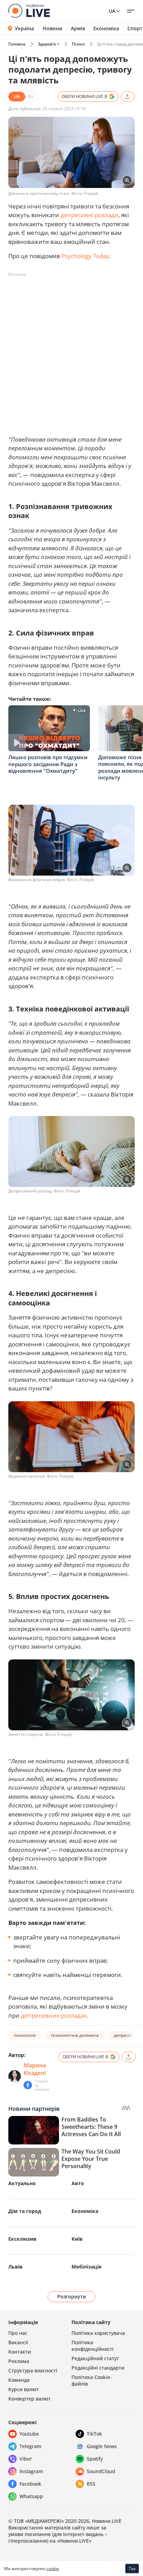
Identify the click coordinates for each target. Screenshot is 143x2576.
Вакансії (18, 2342)
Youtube (29, 2434)
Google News (102, 2446)
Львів (15, 2267)
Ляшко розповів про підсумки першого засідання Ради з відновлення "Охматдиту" (48, 764)
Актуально (22, 2183)
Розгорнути (72, 2296)
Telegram (30, 2446)
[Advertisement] (71, 352)
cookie (53, 2569)
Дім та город (25, 2211)
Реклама (19, 2361)
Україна (24, 28)
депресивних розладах (54, 2015)
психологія (25, 2035)
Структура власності (33, 2370)
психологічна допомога (75, 2035)
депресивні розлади (89, 215)
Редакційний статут (95, 2358)
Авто (78, 2183)
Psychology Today (85, 256)
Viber (26, 2459)
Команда (19, 2380)
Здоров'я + (49, 44)
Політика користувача (98, 2333)
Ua (112, 11)
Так (132, 2569)
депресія (123, 2035)
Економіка (106, 28)
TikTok (94, 2434)
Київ (77, 2239)
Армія (78, 28)
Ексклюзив (22, 2239)
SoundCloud (101, 2471)
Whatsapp (31, 2496)
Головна (17, 44)
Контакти (20, 2352)
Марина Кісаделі (35, 2069)
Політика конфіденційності (92, 2346)
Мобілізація (86, 2267)
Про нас (18, 2333)
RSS (91, 2484)
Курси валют (24, 2389)
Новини (53, 28)
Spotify (95, 2459)
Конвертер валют (30, 2399)
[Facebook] (28, 2085)
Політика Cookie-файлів (92, 2380)
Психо (78, 44)
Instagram (31, 2471)
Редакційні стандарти (98, 2368)
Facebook (30, 2484)
